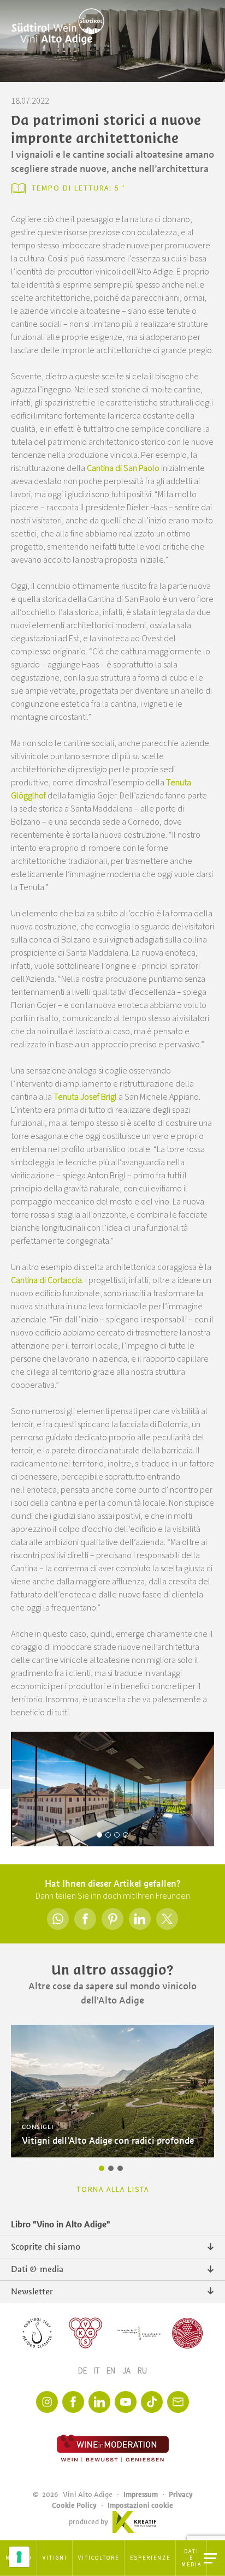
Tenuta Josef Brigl (85, 1097)
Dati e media (191, 2558)
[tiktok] (152, 2402)
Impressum (141, 2494)
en (112, 2371)
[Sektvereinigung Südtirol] (38, 2333)
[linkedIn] (99, 2402)
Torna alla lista (113, 2190)
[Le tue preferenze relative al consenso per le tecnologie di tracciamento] (19, 2557)
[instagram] (47, 2402)
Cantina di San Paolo (123, 468)
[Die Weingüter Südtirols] (139, 2333)
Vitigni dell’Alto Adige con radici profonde (108, 2141)
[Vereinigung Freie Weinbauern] (187, 2333)
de (83, 2371)
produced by (88, 2522)
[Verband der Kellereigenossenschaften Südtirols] (86, 2333)
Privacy (181, 2494)
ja (127, 2371)
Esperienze (150, 2558)
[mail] (178, 2402)
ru (142, 2371)
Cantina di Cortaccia (46, 1280)
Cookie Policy (74, 2505)
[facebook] (73, 2402)
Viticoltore (99, 2558)
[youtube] (126, 2402)
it (97, 2371)
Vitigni (55, 2558)
